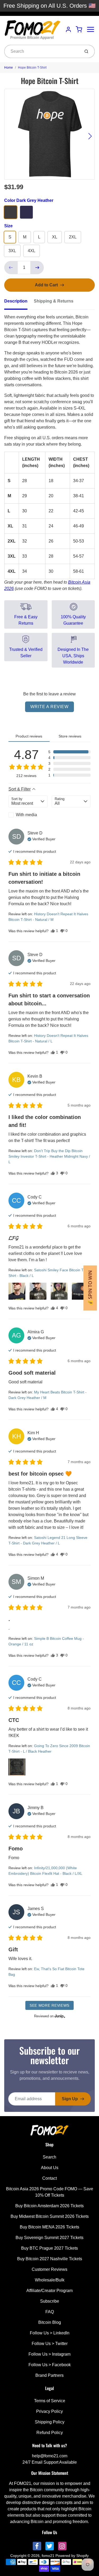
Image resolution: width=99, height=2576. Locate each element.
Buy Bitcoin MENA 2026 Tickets (49, 2227)
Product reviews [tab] (29, 736)
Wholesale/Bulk (50, 2280)
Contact (49, 2178)
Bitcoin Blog (50, 2322)
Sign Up (70, 2099)
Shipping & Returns (54, 301)
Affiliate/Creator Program (49, 2291)
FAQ (50, 2312)
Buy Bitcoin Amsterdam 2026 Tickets (49, 2206)
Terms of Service (50, 2401)
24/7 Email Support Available (50, 2462)
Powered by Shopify (72, 2556)
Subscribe (50, 2301)
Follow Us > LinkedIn (50, 2333)
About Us (50, 2168)
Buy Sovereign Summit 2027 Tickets (49, 2238)
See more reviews (49, 2005)
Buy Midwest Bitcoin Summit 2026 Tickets (50, 2216)
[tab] (19, 303)
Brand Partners (49, 2375)
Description (16, 301)
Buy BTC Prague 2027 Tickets (49, 2248)
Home (9, 68)
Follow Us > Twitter (50, 2344)
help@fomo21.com (50, 2456)
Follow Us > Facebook (50, 2365)
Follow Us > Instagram (49, 2354)
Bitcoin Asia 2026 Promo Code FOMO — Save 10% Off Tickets (50, 2192)
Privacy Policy (49, 2411)
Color (29, 200)
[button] (69, 752)
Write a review (49, 707)
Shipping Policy (50, 2422)
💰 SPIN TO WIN (90, 1288)
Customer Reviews (49, 2269)
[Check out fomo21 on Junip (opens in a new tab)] (59, 2016)
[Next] (90, 136)
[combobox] (42, 51)
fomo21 (48, 2556)
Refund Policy (50, 2433)
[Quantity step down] (11, 268)
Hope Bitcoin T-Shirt (32, 68)
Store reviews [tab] (70, 736)
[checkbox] (28, 815)
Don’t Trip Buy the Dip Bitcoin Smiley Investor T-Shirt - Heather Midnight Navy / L (49, 1156)
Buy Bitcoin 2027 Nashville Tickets (50, 2259)
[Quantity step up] (37, 268)
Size (8, 226)
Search (49, 2157)
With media (26, 815)
